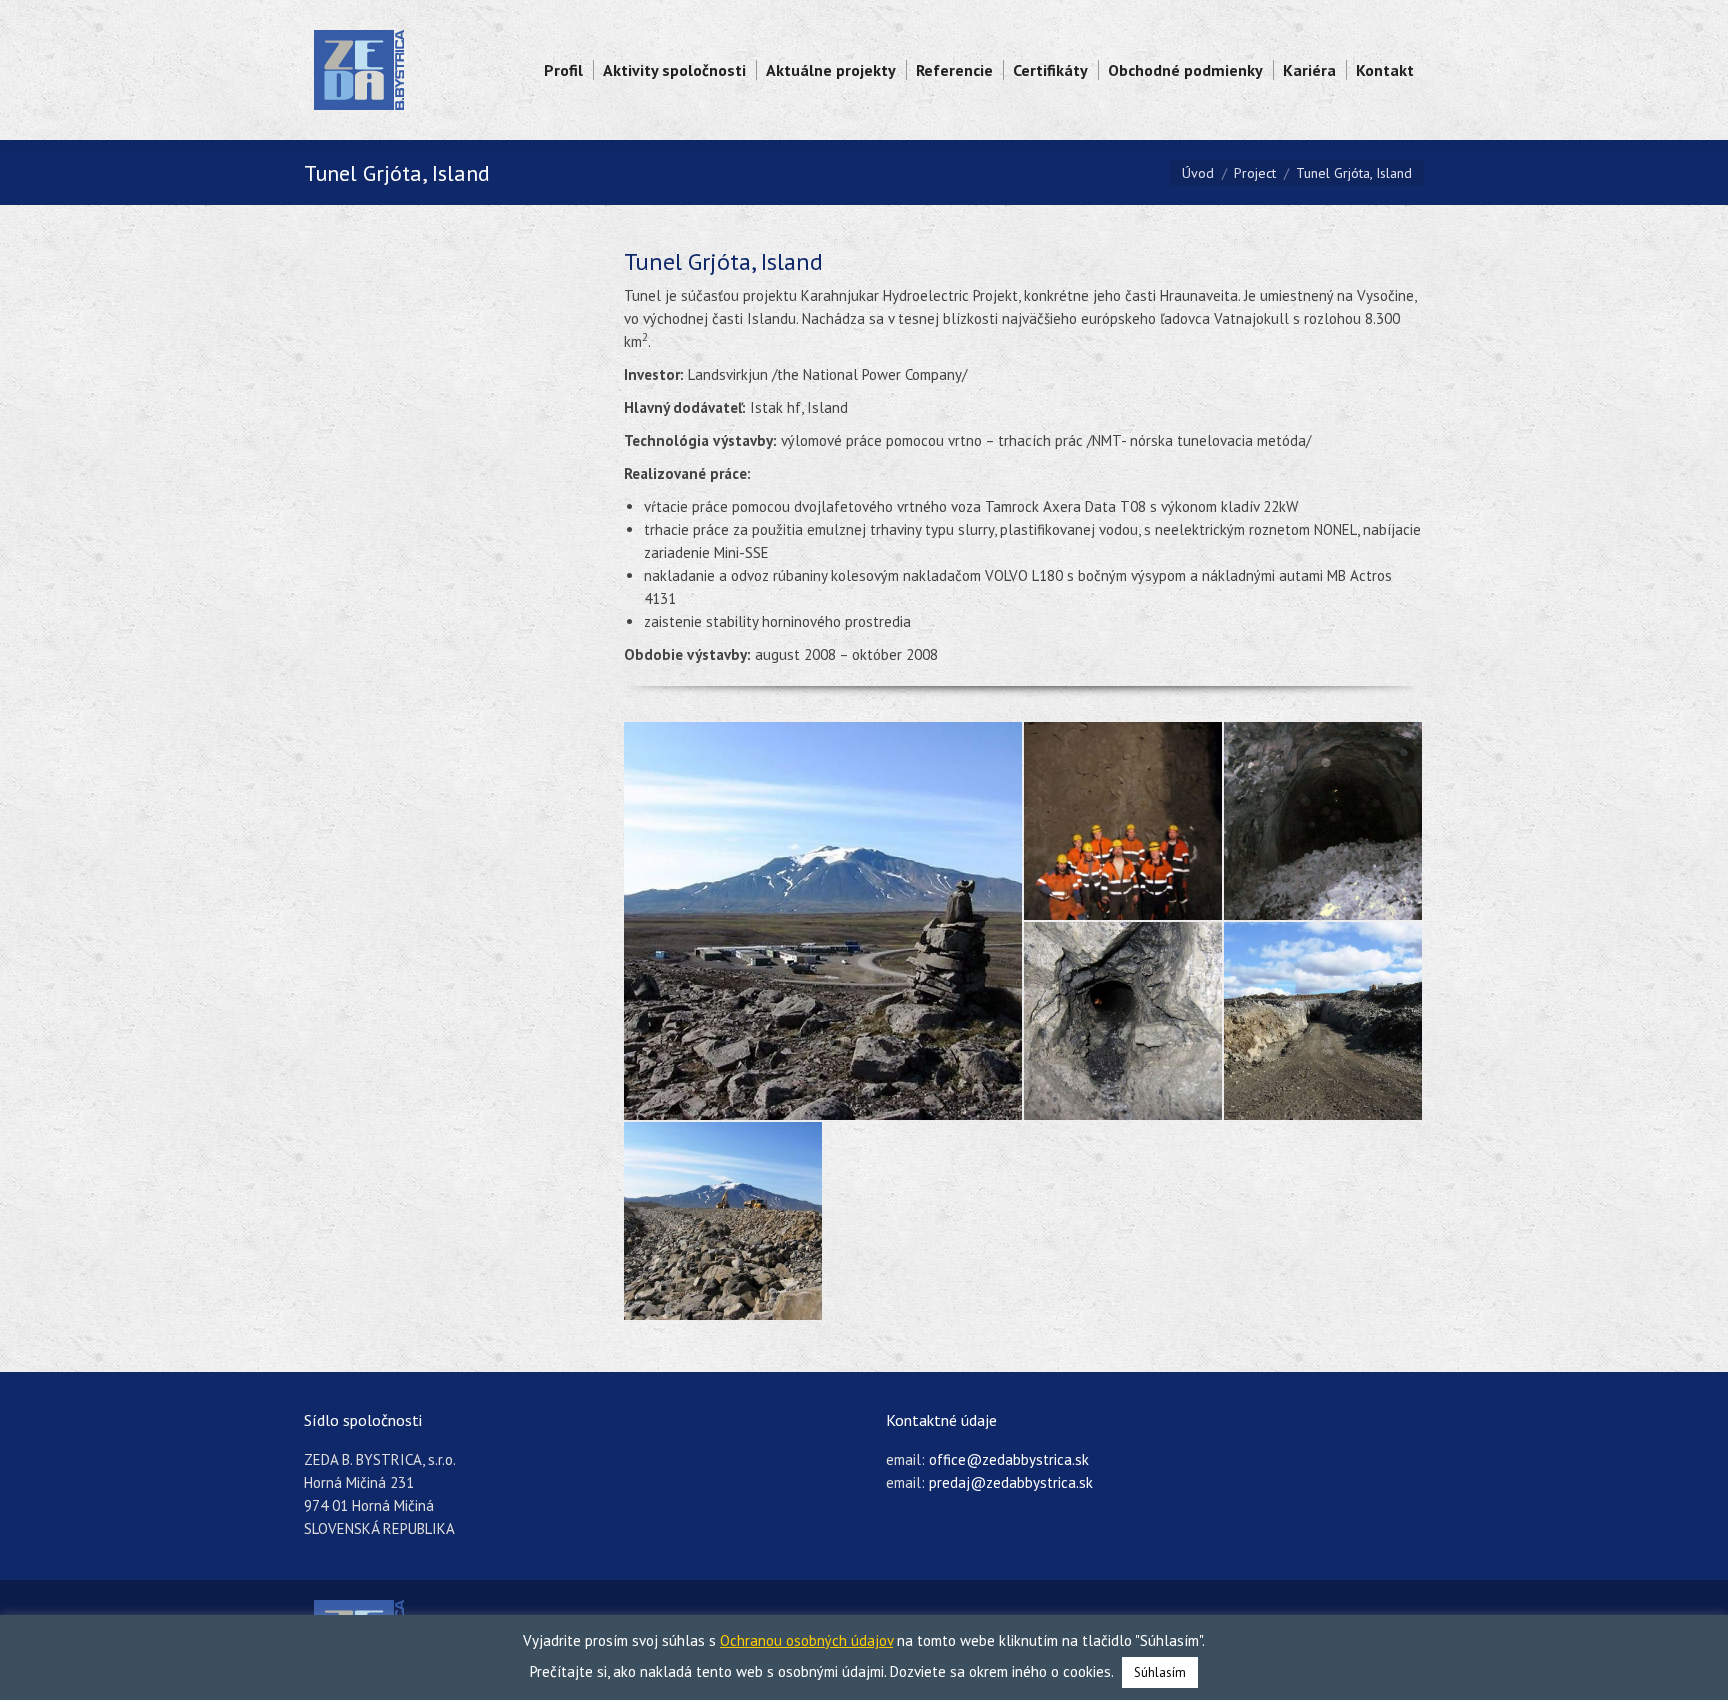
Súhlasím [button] (1160, 1672)
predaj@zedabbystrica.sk (1011, 1482)
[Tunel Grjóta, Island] (824, 921)
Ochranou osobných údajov (806, 1640)
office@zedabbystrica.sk (1009, 1459)
